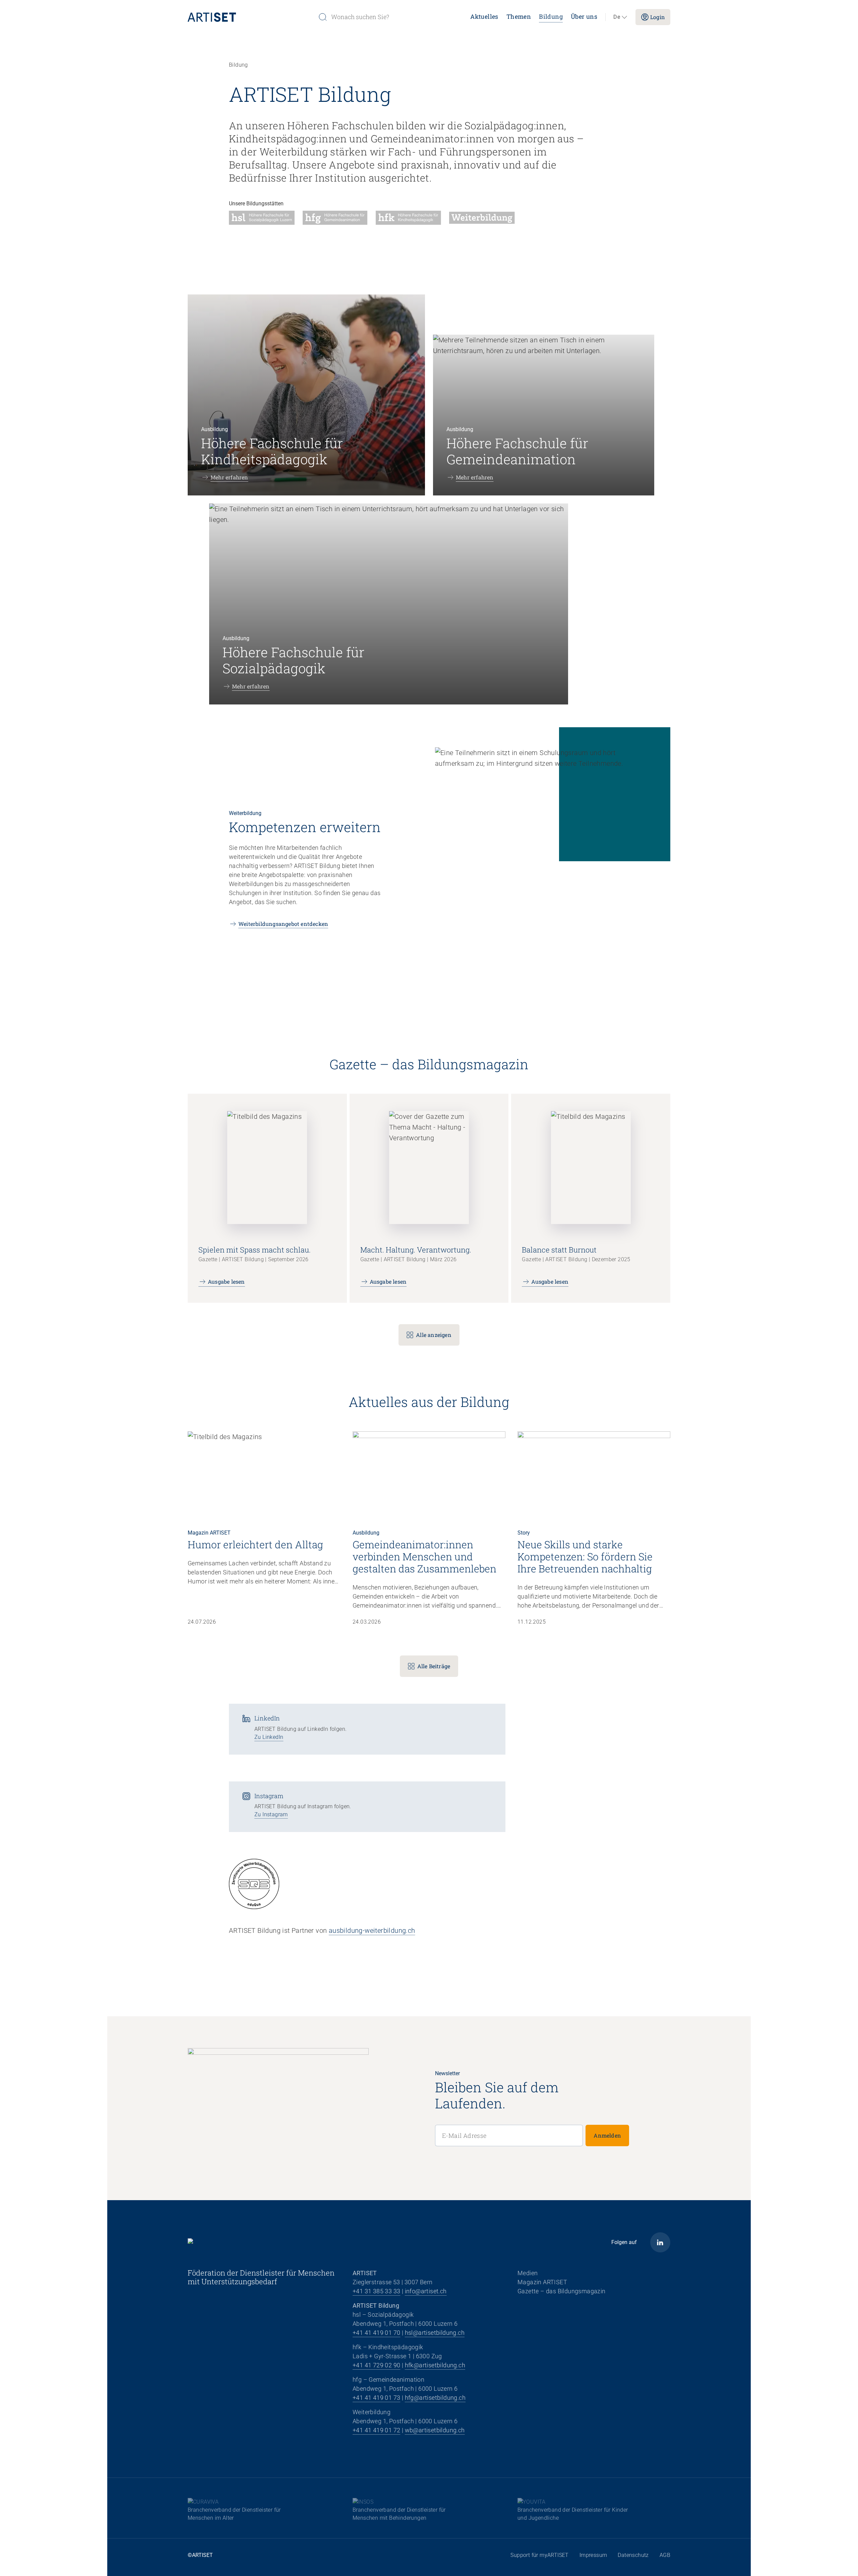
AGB (665, 2555)
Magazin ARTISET (542, 2282)
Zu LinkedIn (269, 1737)
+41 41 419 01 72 (376, 2430)
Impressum (593, 2555)
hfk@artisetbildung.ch (435, 2365)
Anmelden (607, 2135)
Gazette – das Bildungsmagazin (562, 2291)
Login (658, 17)
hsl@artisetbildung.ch (435, 2333)
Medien (528, 2273)
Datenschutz (633, 2555)
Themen (519, 16)
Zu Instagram (271, 1814)
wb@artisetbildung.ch (435, 2430)
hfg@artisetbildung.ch (435, 2398)
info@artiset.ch (426, 2291)
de (617, 17)
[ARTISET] (250, 17)
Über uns (584, 16)
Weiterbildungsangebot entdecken (283, 924)
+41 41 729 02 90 (376, 2365)
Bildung (551, 16)
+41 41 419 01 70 (376, 2333)
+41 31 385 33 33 (376, 2291)
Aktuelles (484, 16)
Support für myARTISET (539, 2555)
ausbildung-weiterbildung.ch (372, 1930)
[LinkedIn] (660, 2242)
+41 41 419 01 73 (376, 2398)
